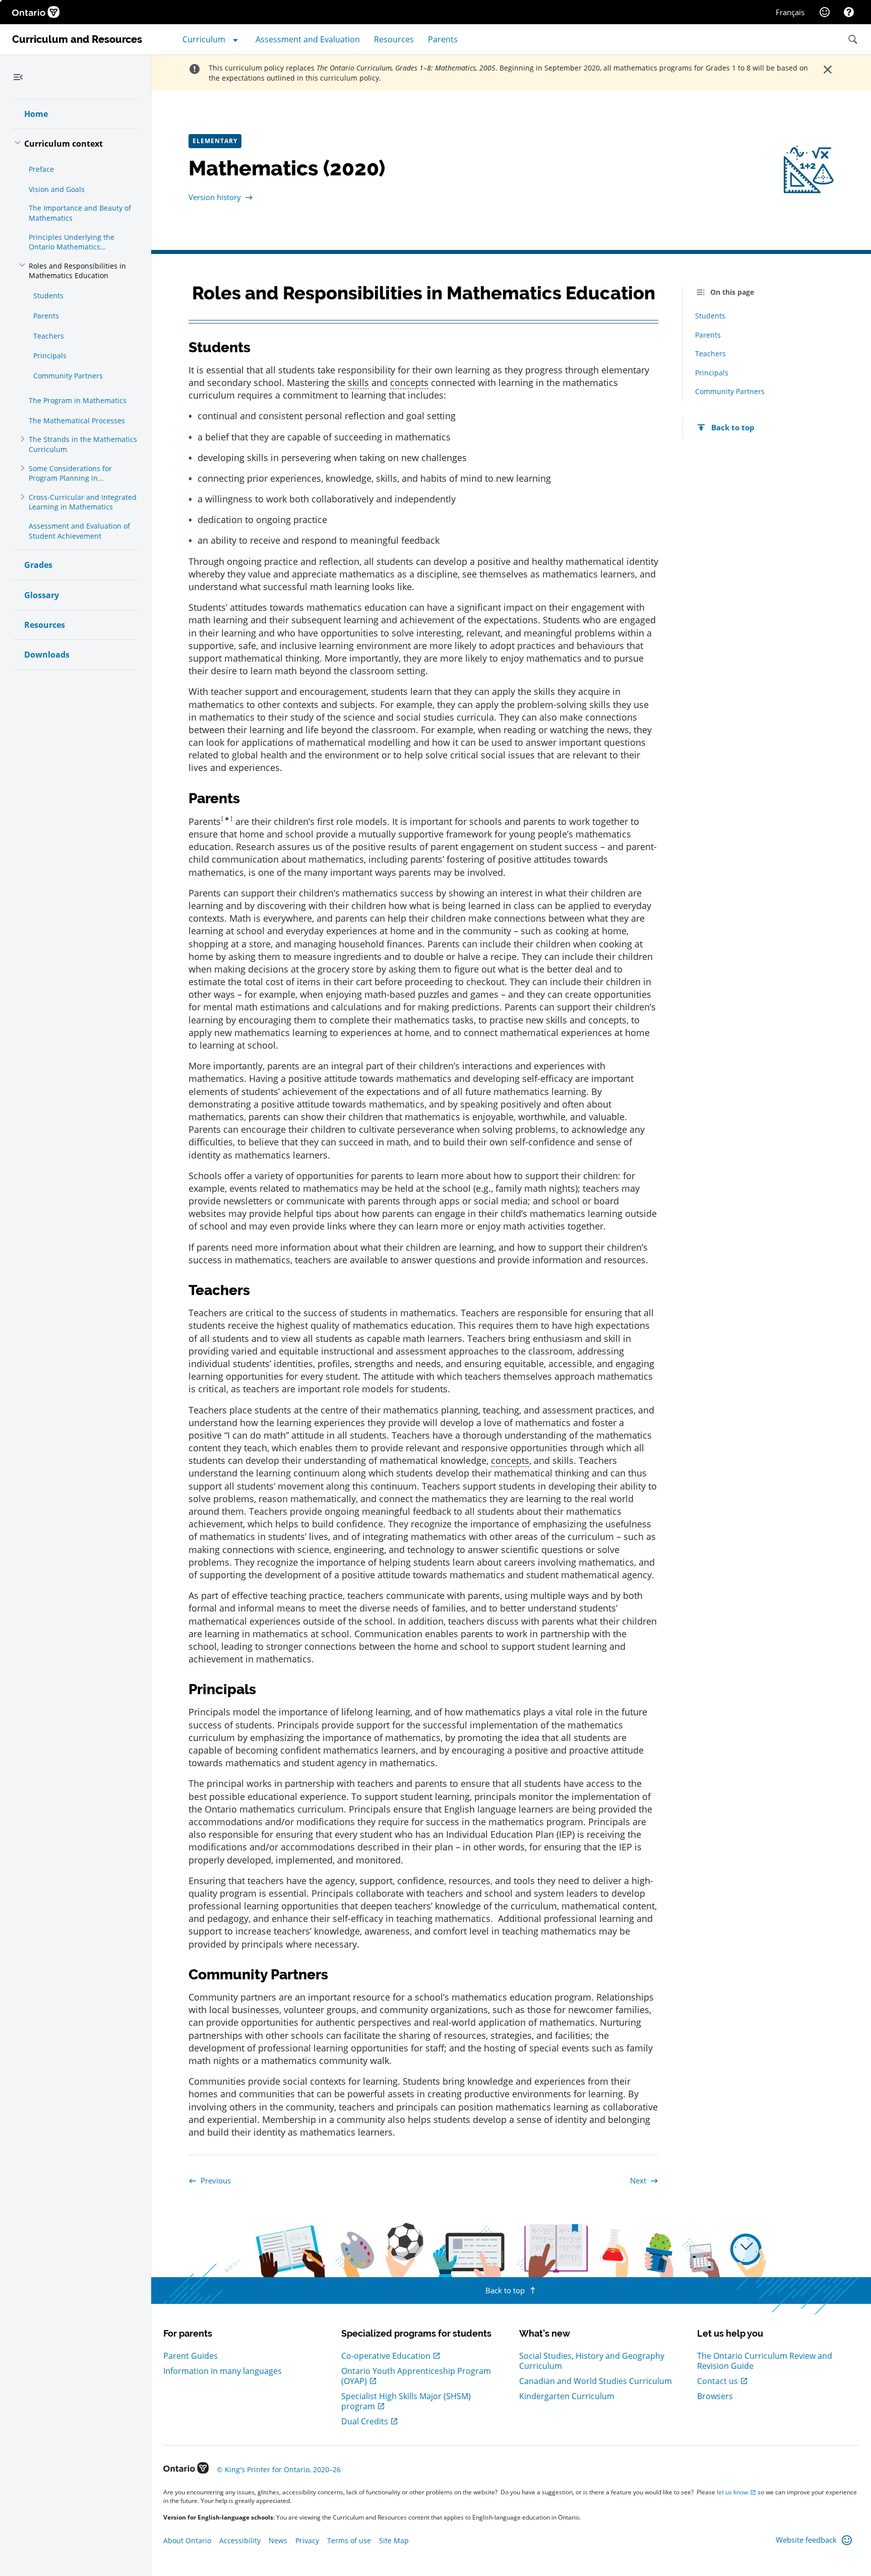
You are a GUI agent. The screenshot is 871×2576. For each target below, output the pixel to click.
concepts (409, 382)
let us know (732, 2492)
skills (358, 382)
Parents (205, 821)
